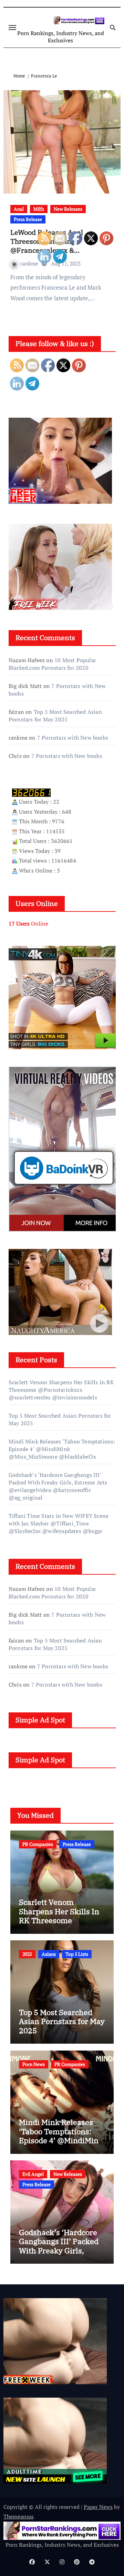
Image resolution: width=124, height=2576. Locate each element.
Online (28, 924)
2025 (27, 1954)
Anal (19, 209)
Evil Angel (33, 2174)
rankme (30, 263)
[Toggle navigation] (12, 28)
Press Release (28, 219)
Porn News (34, 2064)
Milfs (39, 209)
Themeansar (18, 2516)
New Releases (68, 209)
